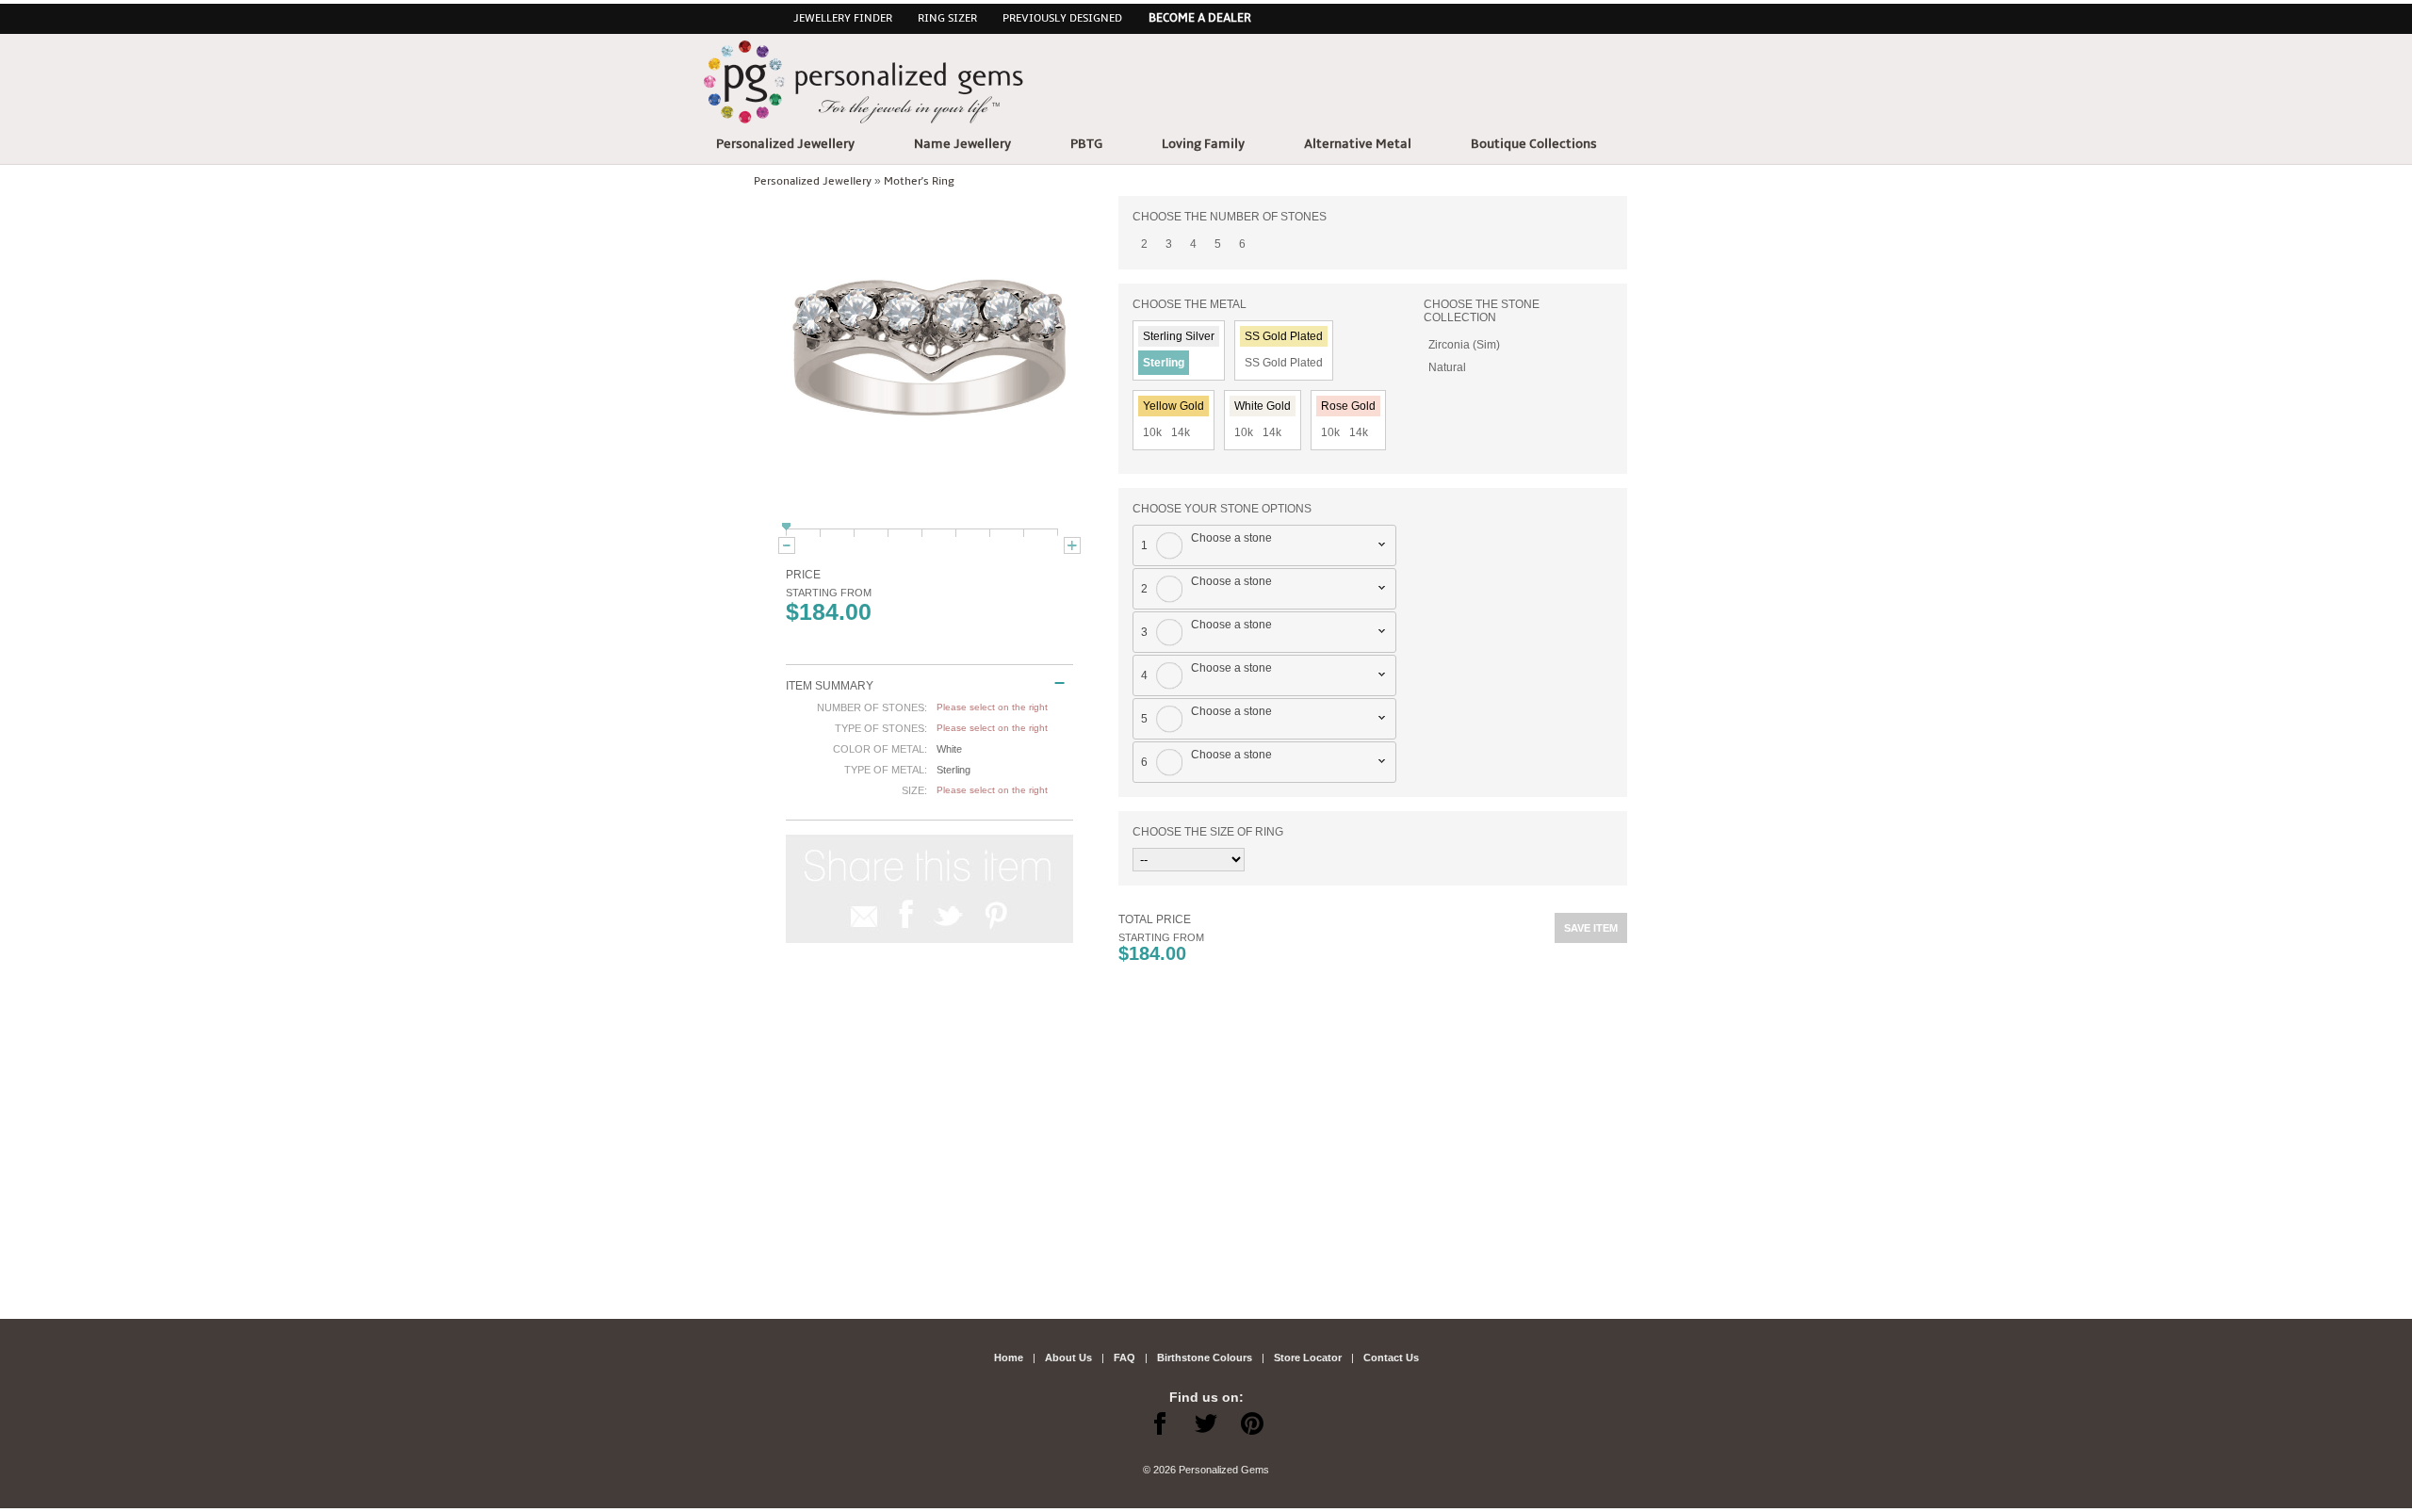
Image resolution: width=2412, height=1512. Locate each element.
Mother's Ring (919, 181)
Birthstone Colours (1205, 1358)
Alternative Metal (1358, 144)
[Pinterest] (1253, 1428)
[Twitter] (1206, 1428)
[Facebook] (1160, 1428)
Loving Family (1203, 144)
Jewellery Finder (843, 18)
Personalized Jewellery (785, 144)
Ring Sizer (947, 18)
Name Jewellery (962, 144)
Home (1009, 1358)
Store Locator (1308, 1358)
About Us (1068, 1358)
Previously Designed (1062, 18)
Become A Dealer (1200, 18)
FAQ (1125, 1358)
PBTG (1086, 144)
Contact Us (1391, 1358)
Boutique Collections (1534, 144)
